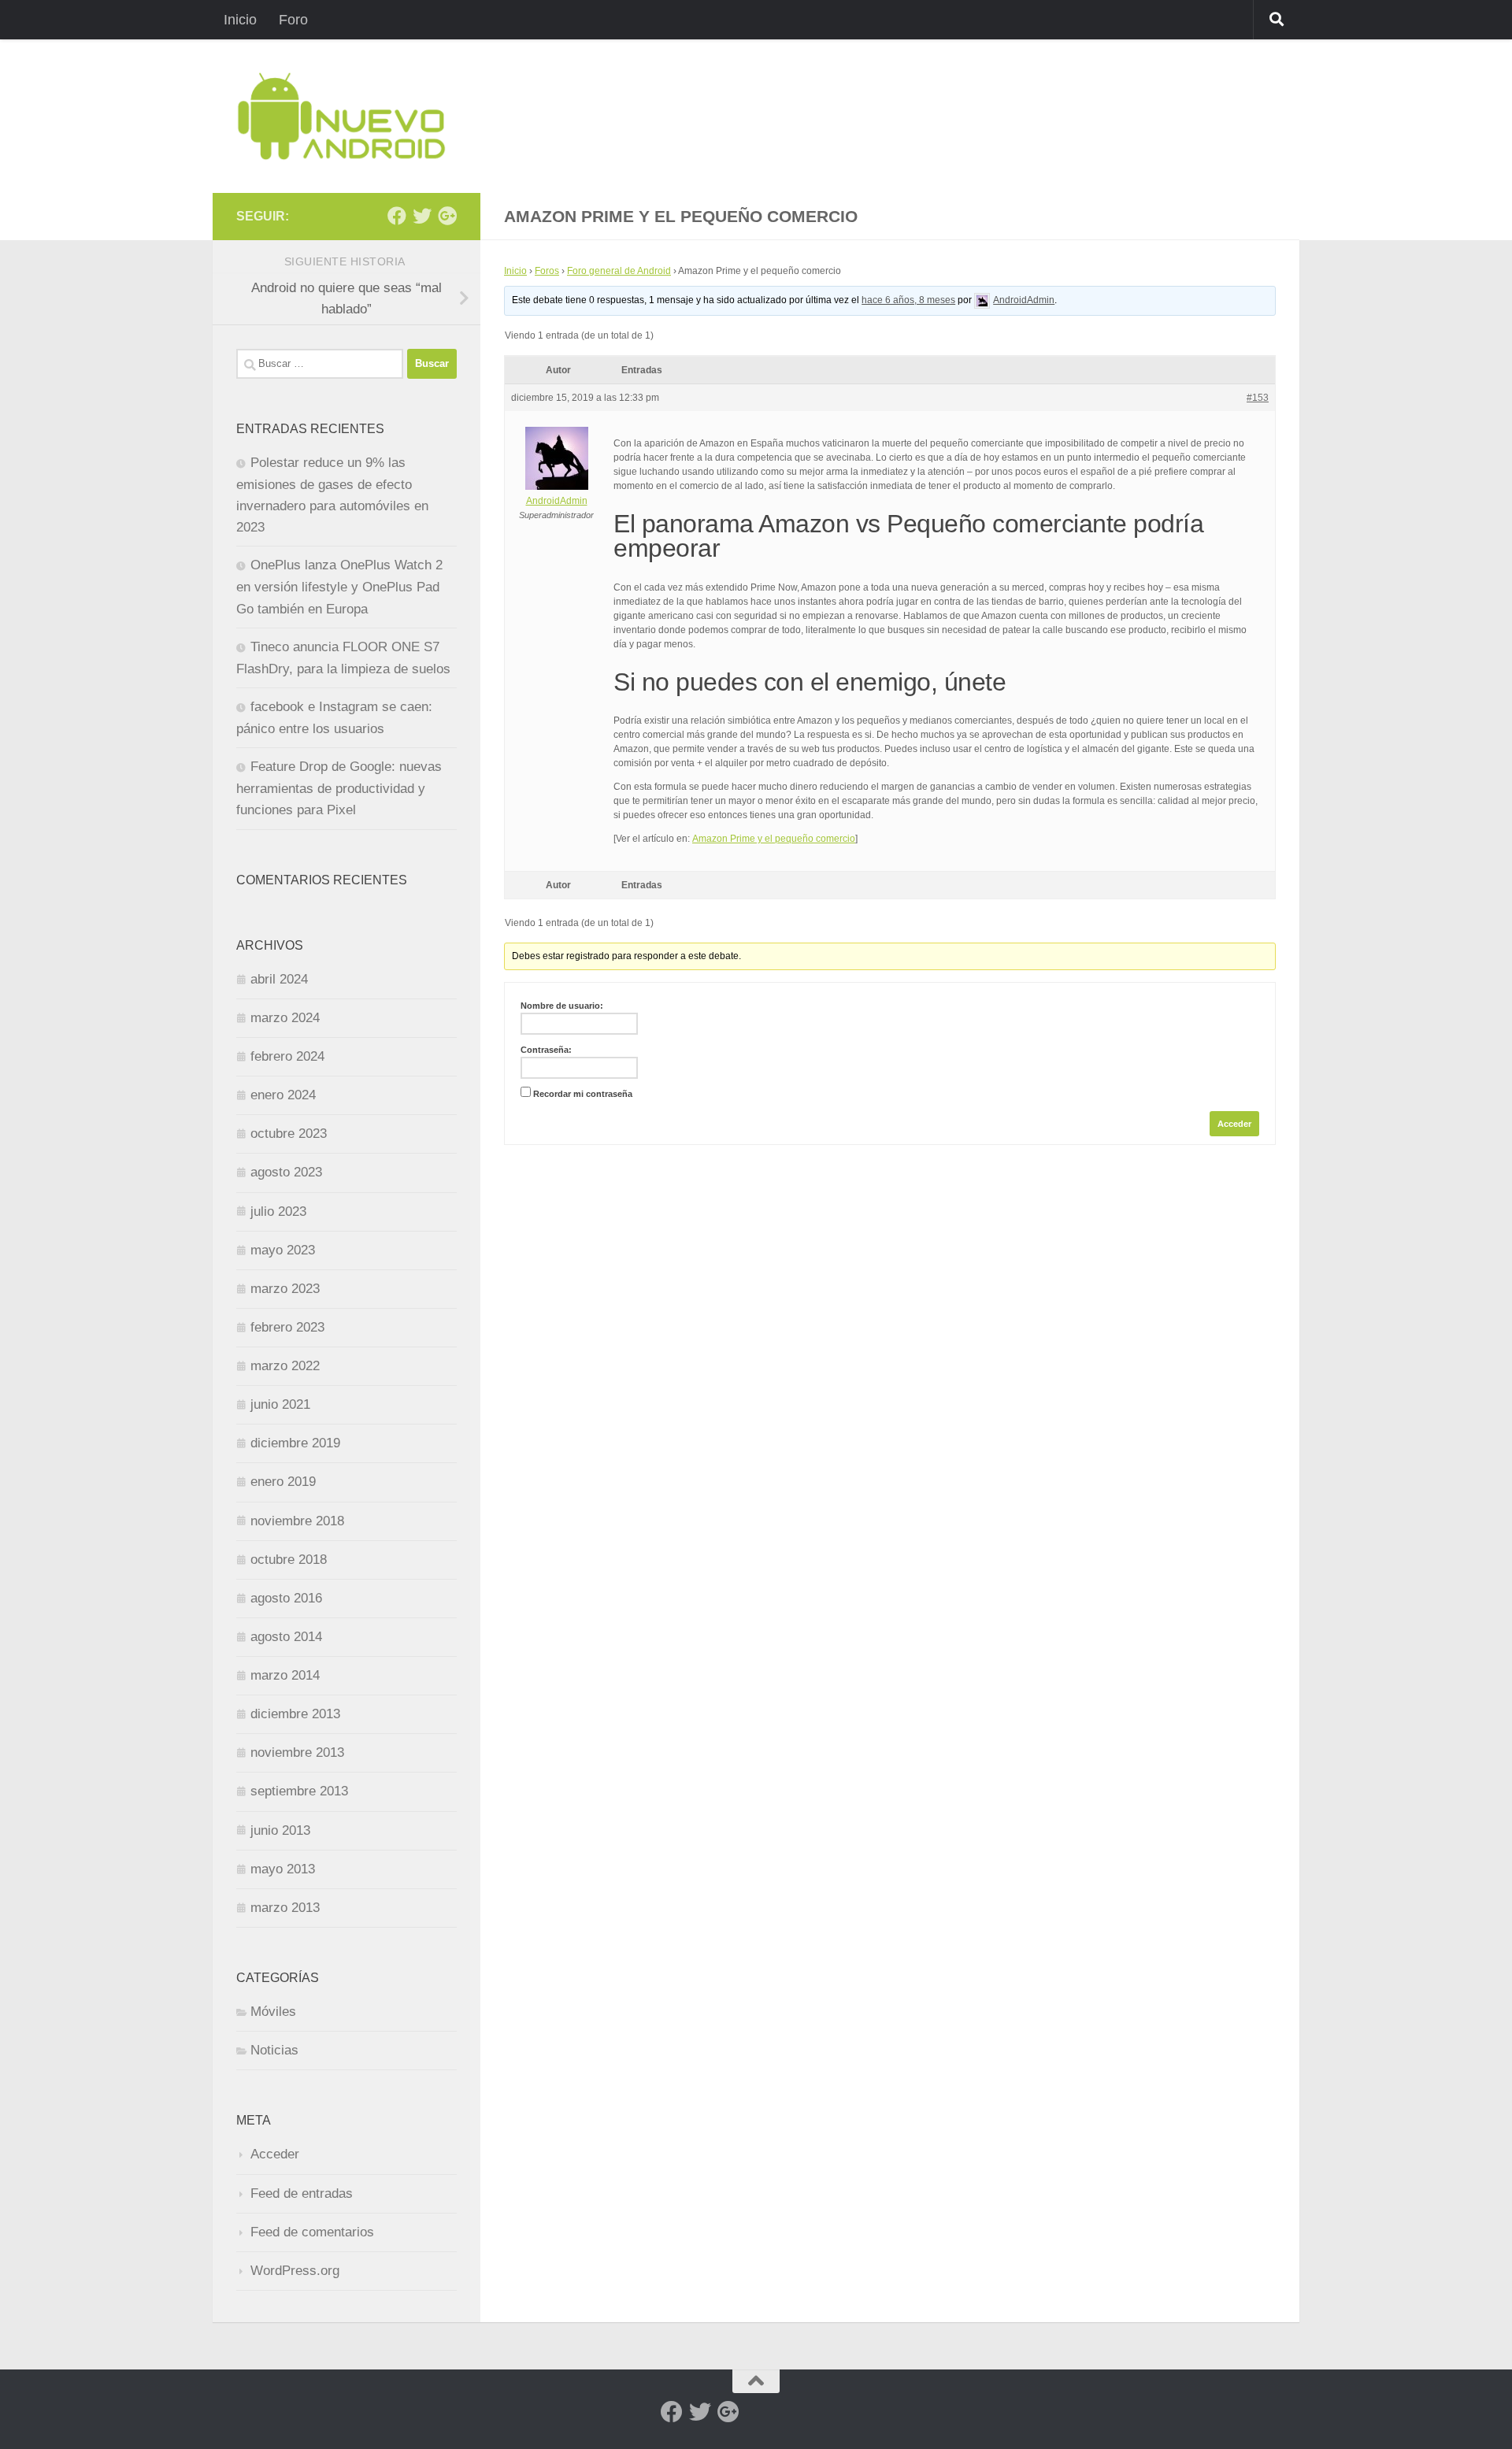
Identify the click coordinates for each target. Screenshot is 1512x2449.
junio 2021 (280, 1404)
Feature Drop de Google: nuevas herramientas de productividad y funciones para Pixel (339, 788)
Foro (293, 20)
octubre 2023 (289, 1134)
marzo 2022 (285, 1366)
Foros (547, 271)
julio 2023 (278, 1212)
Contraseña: (546, 1050)
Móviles (273, 2012)
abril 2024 (279, 979)
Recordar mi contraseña (583, 1094)
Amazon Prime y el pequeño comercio (774, 839)
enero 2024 (283, 1095)
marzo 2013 (285, 1908)
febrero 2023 (287, 1327)
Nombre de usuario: (562, 1006)
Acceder (1234, 1124)
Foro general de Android (619, 271)
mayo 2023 (283, 1250)
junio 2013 (280, 1830)
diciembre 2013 (295, 1714)
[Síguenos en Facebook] (397, 216)
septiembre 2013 (299, 1791)
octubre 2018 (289, 1560)
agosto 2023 (286, 1172)
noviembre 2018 (297, 1521)
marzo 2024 (285, 1018)
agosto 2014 (286, 1637)
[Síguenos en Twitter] (422, 216)
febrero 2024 (287, 1056)
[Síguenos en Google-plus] (447, 216)
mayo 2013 (283, 1869)
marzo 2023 (285, 1289)
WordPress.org (295, 2271)
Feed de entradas (302, 2193)
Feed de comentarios (312, 2232)
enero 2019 (283, 1482)
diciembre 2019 (295, 1443)
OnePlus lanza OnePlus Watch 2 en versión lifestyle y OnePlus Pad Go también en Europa (339, 587)
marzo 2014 (285, 1675)
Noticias (274, 2050)
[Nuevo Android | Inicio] (341, 116)
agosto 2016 (286, 1598)
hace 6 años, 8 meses (908, 300)
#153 (1258, 398)
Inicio (240, 20)
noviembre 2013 (297, 1752)
